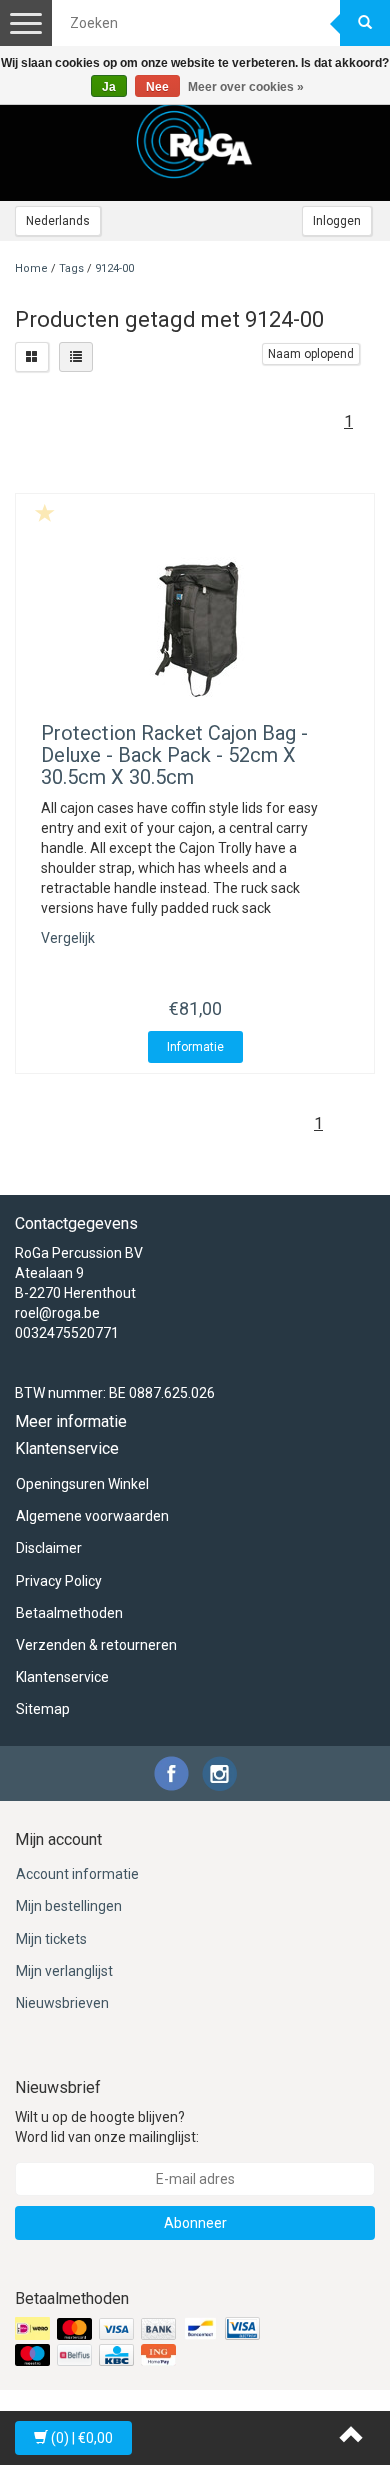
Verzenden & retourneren (96, 1645)
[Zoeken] (365, 23)
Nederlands (58, 221)
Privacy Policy (59, 1581)
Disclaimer (49, 1548)
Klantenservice (62, 1677)
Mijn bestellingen (69, 1906)
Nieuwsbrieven (62, 2003)
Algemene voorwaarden (92, 1516)
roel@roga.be (57, 1313)
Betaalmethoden (69, 1613)
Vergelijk (68, 938)
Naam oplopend (311, 354)
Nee (157, 87)
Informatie (195, 1047)
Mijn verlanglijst (64, 1971)
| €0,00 (82, 2438)
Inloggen (337, 221)
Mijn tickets (51, 1939)
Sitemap (43, 1709)
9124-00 (114, 268)
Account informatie (77, 1874)
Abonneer (195, 2223)
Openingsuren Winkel (82, 1484)
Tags (71, 268)
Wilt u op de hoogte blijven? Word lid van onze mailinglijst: (107, 2127)
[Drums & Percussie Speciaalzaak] (195, 141)
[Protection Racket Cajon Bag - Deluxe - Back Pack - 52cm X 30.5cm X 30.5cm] (195, 627)
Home (31, 268)
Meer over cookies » (246, 87)
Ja (109, 87)
